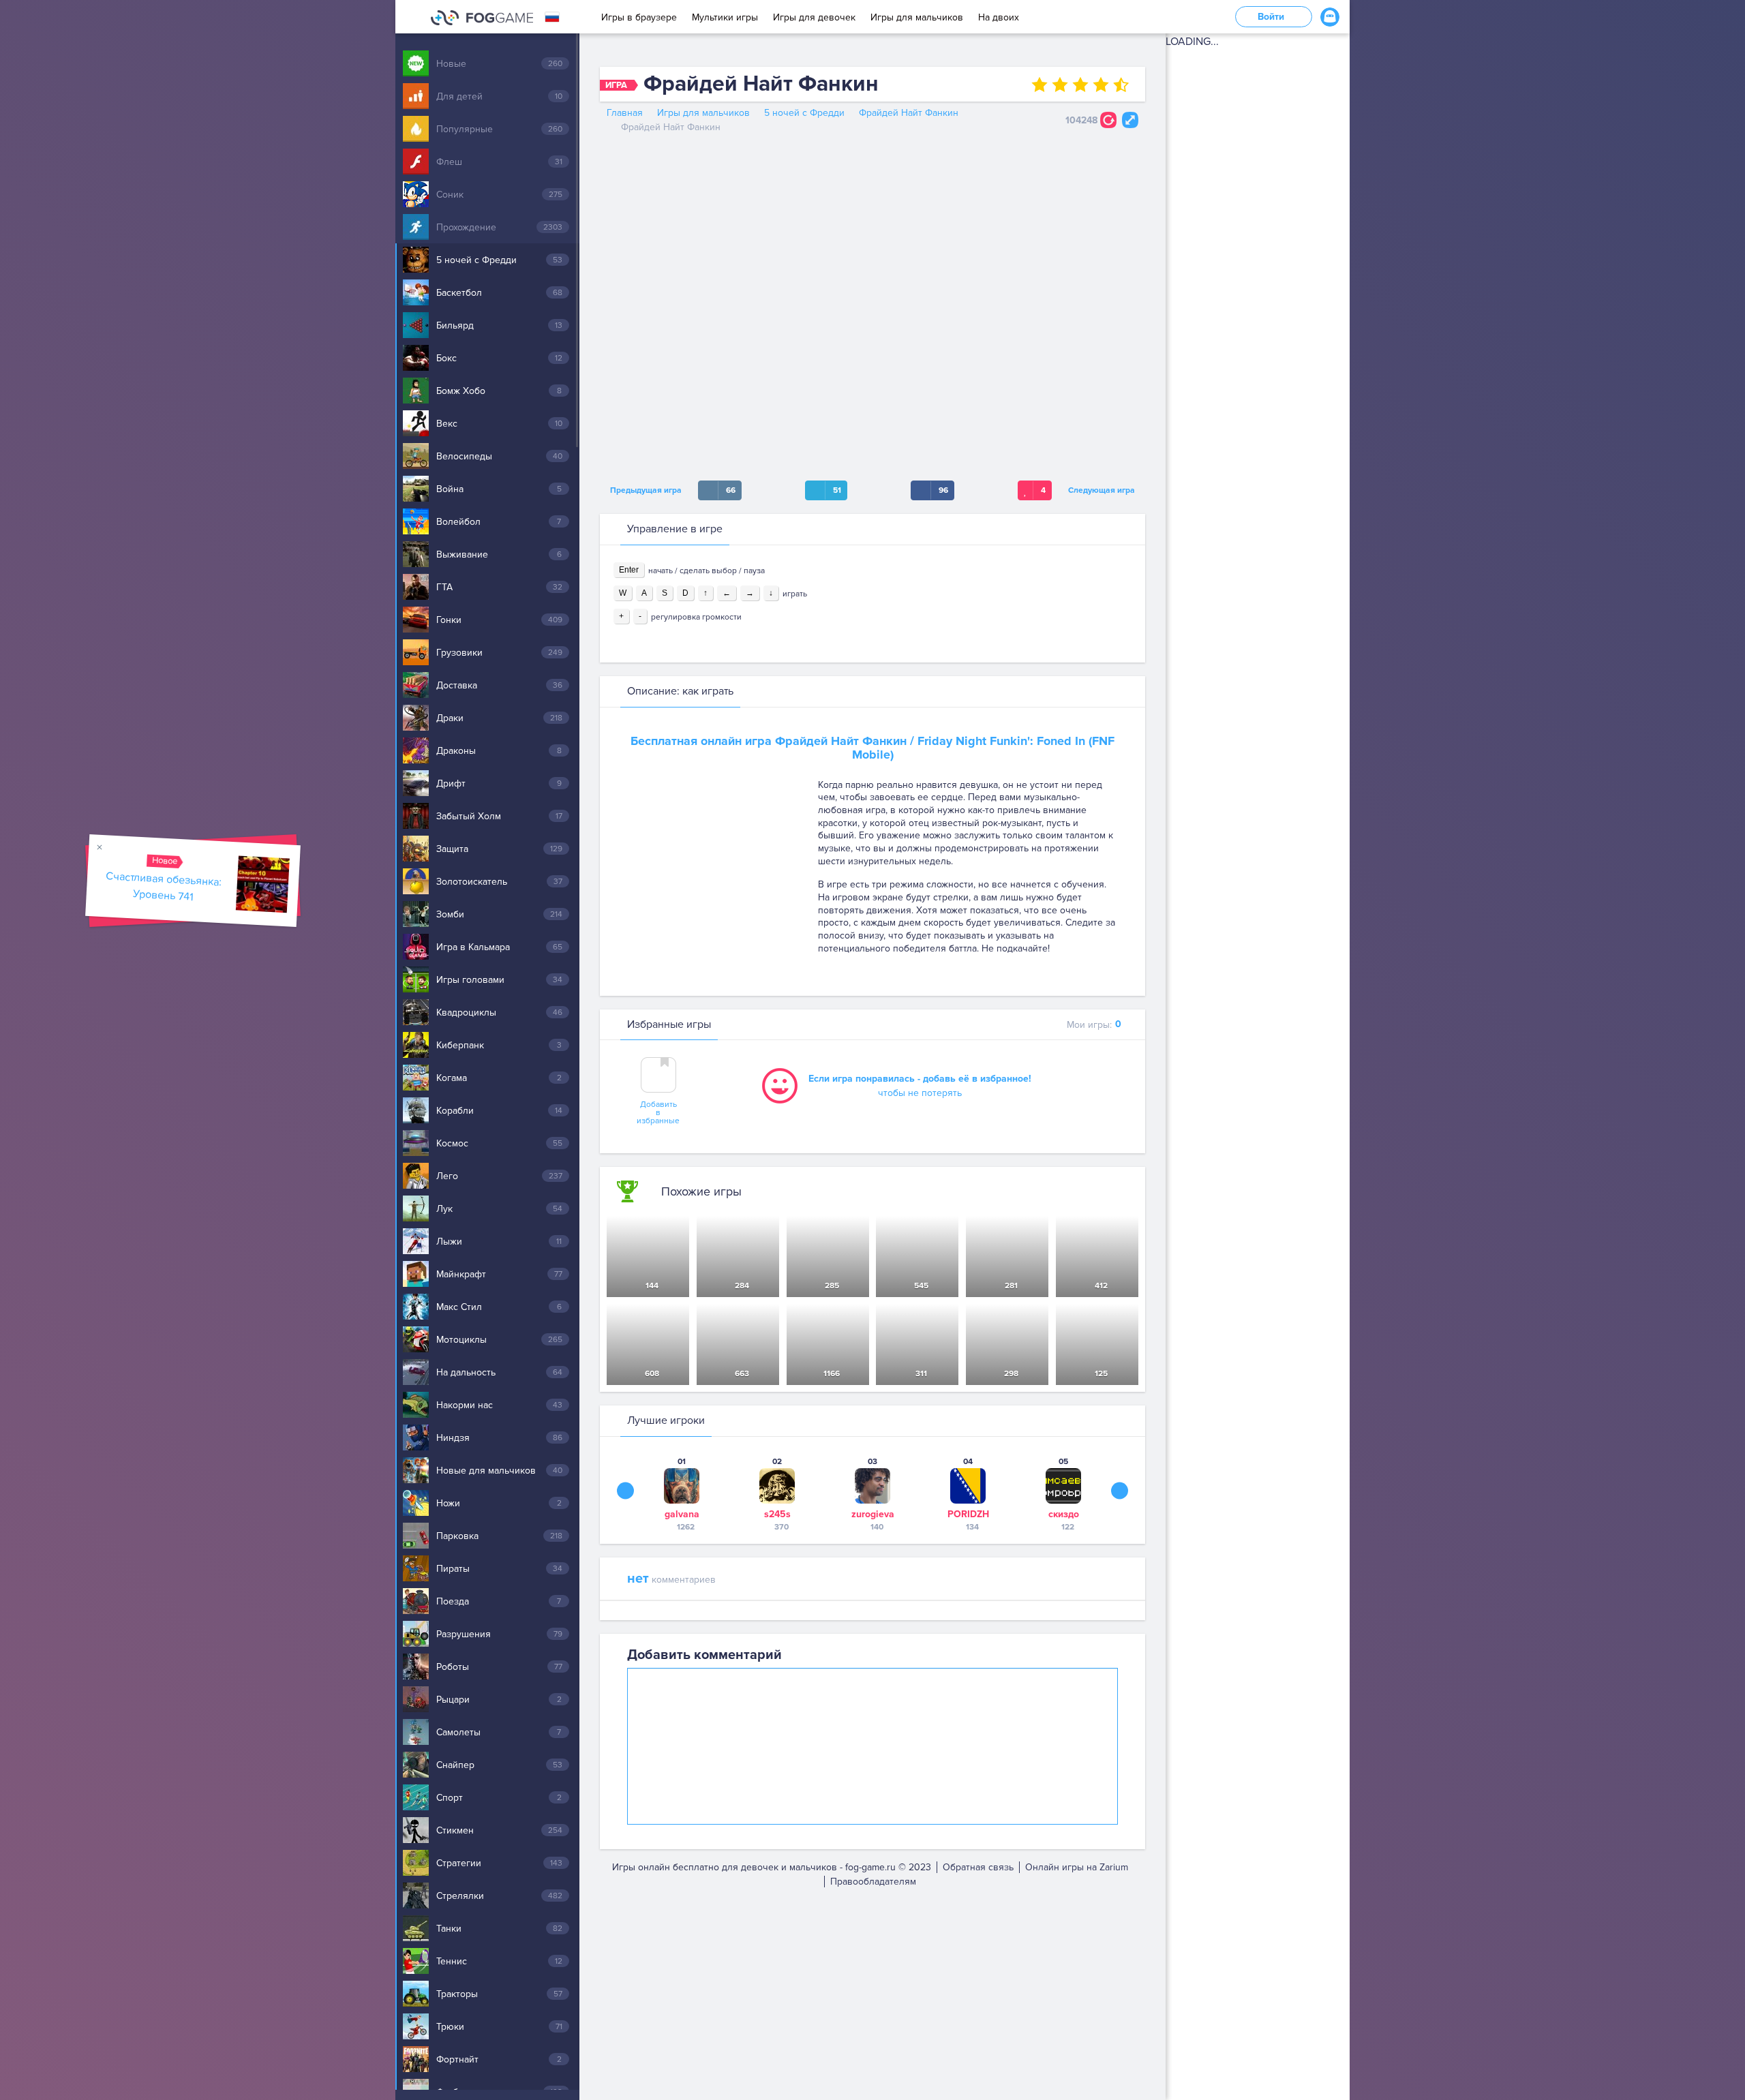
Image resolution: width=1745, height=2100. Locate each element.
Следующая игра (1104, 490)
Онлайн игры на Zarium (1077, 1867)
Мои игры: (1094, 1024)
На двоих (999, 17)
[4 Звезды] (1101, 85)
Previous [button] (625, 1490)
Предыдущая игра (644, 490)
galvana (682, 1514)
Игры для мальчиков (917, 17)
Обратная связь (978, 1867)
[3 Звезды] (1080, 85)
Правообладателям (873, 1882)
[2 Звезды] (1060, 85)
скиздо (1064, 1514)
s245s (777, 1514)
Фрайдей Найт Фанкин (909, 113)
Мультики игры (725, 17)
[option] (682, 1494)
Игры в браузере (639, 17)
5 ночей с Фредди (804, 113)
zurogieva (873, 1514)
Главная (625, 113)
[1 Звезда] (1040, 85)
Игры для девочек (814, 17)
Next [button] (1120, 1490)
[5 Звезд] (1121, 85)
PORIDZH (968, 1514)
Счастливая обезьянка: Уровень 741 (164, 886)
